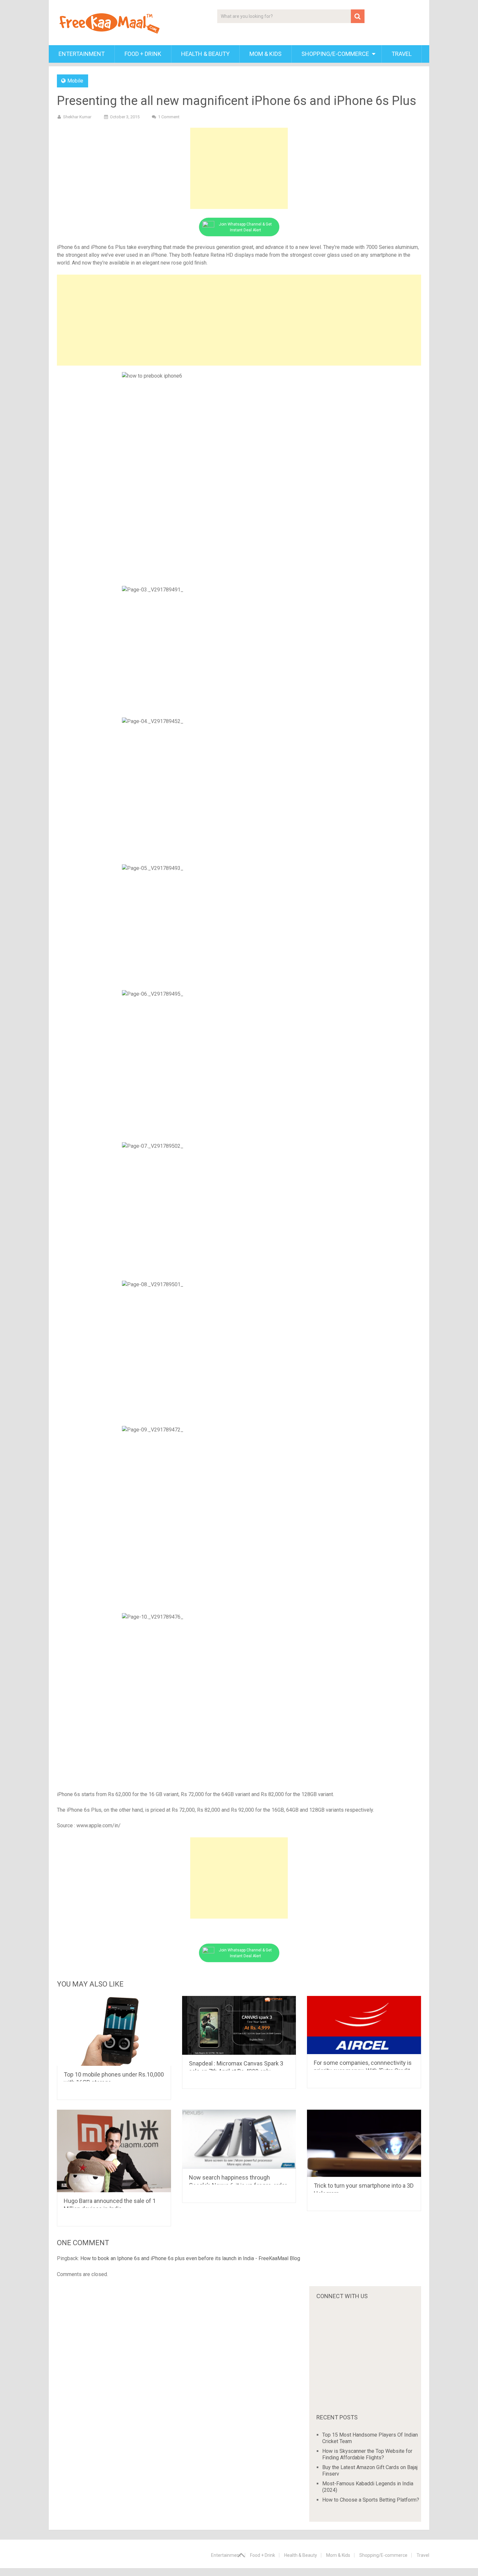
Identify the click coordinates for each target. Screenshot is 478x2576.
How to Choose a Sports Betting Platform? (371, 2500)
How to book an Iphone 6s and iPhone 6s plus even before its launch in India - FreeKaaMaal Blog (190, 2258)
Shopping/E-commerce (335, 54)
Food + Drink (143, 54)
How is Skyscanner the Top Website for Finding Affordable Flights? (367, 2454)
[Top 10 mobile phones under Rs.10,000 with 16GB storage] (114, 2031)
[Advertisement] (239, 168)
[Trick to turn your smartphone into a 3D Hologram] (364, 2143)
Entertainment (82, 54)
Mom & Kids (266, 54)
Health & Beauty (205, 54)
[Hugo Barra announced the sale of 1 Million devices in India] (114, 2151)
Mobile (75, 81)
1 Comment (169, 117)
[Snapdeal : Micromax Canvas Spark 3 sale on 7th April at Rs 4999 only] (239, 2025)
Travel (402, 54)
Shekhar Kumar (77, 117)
